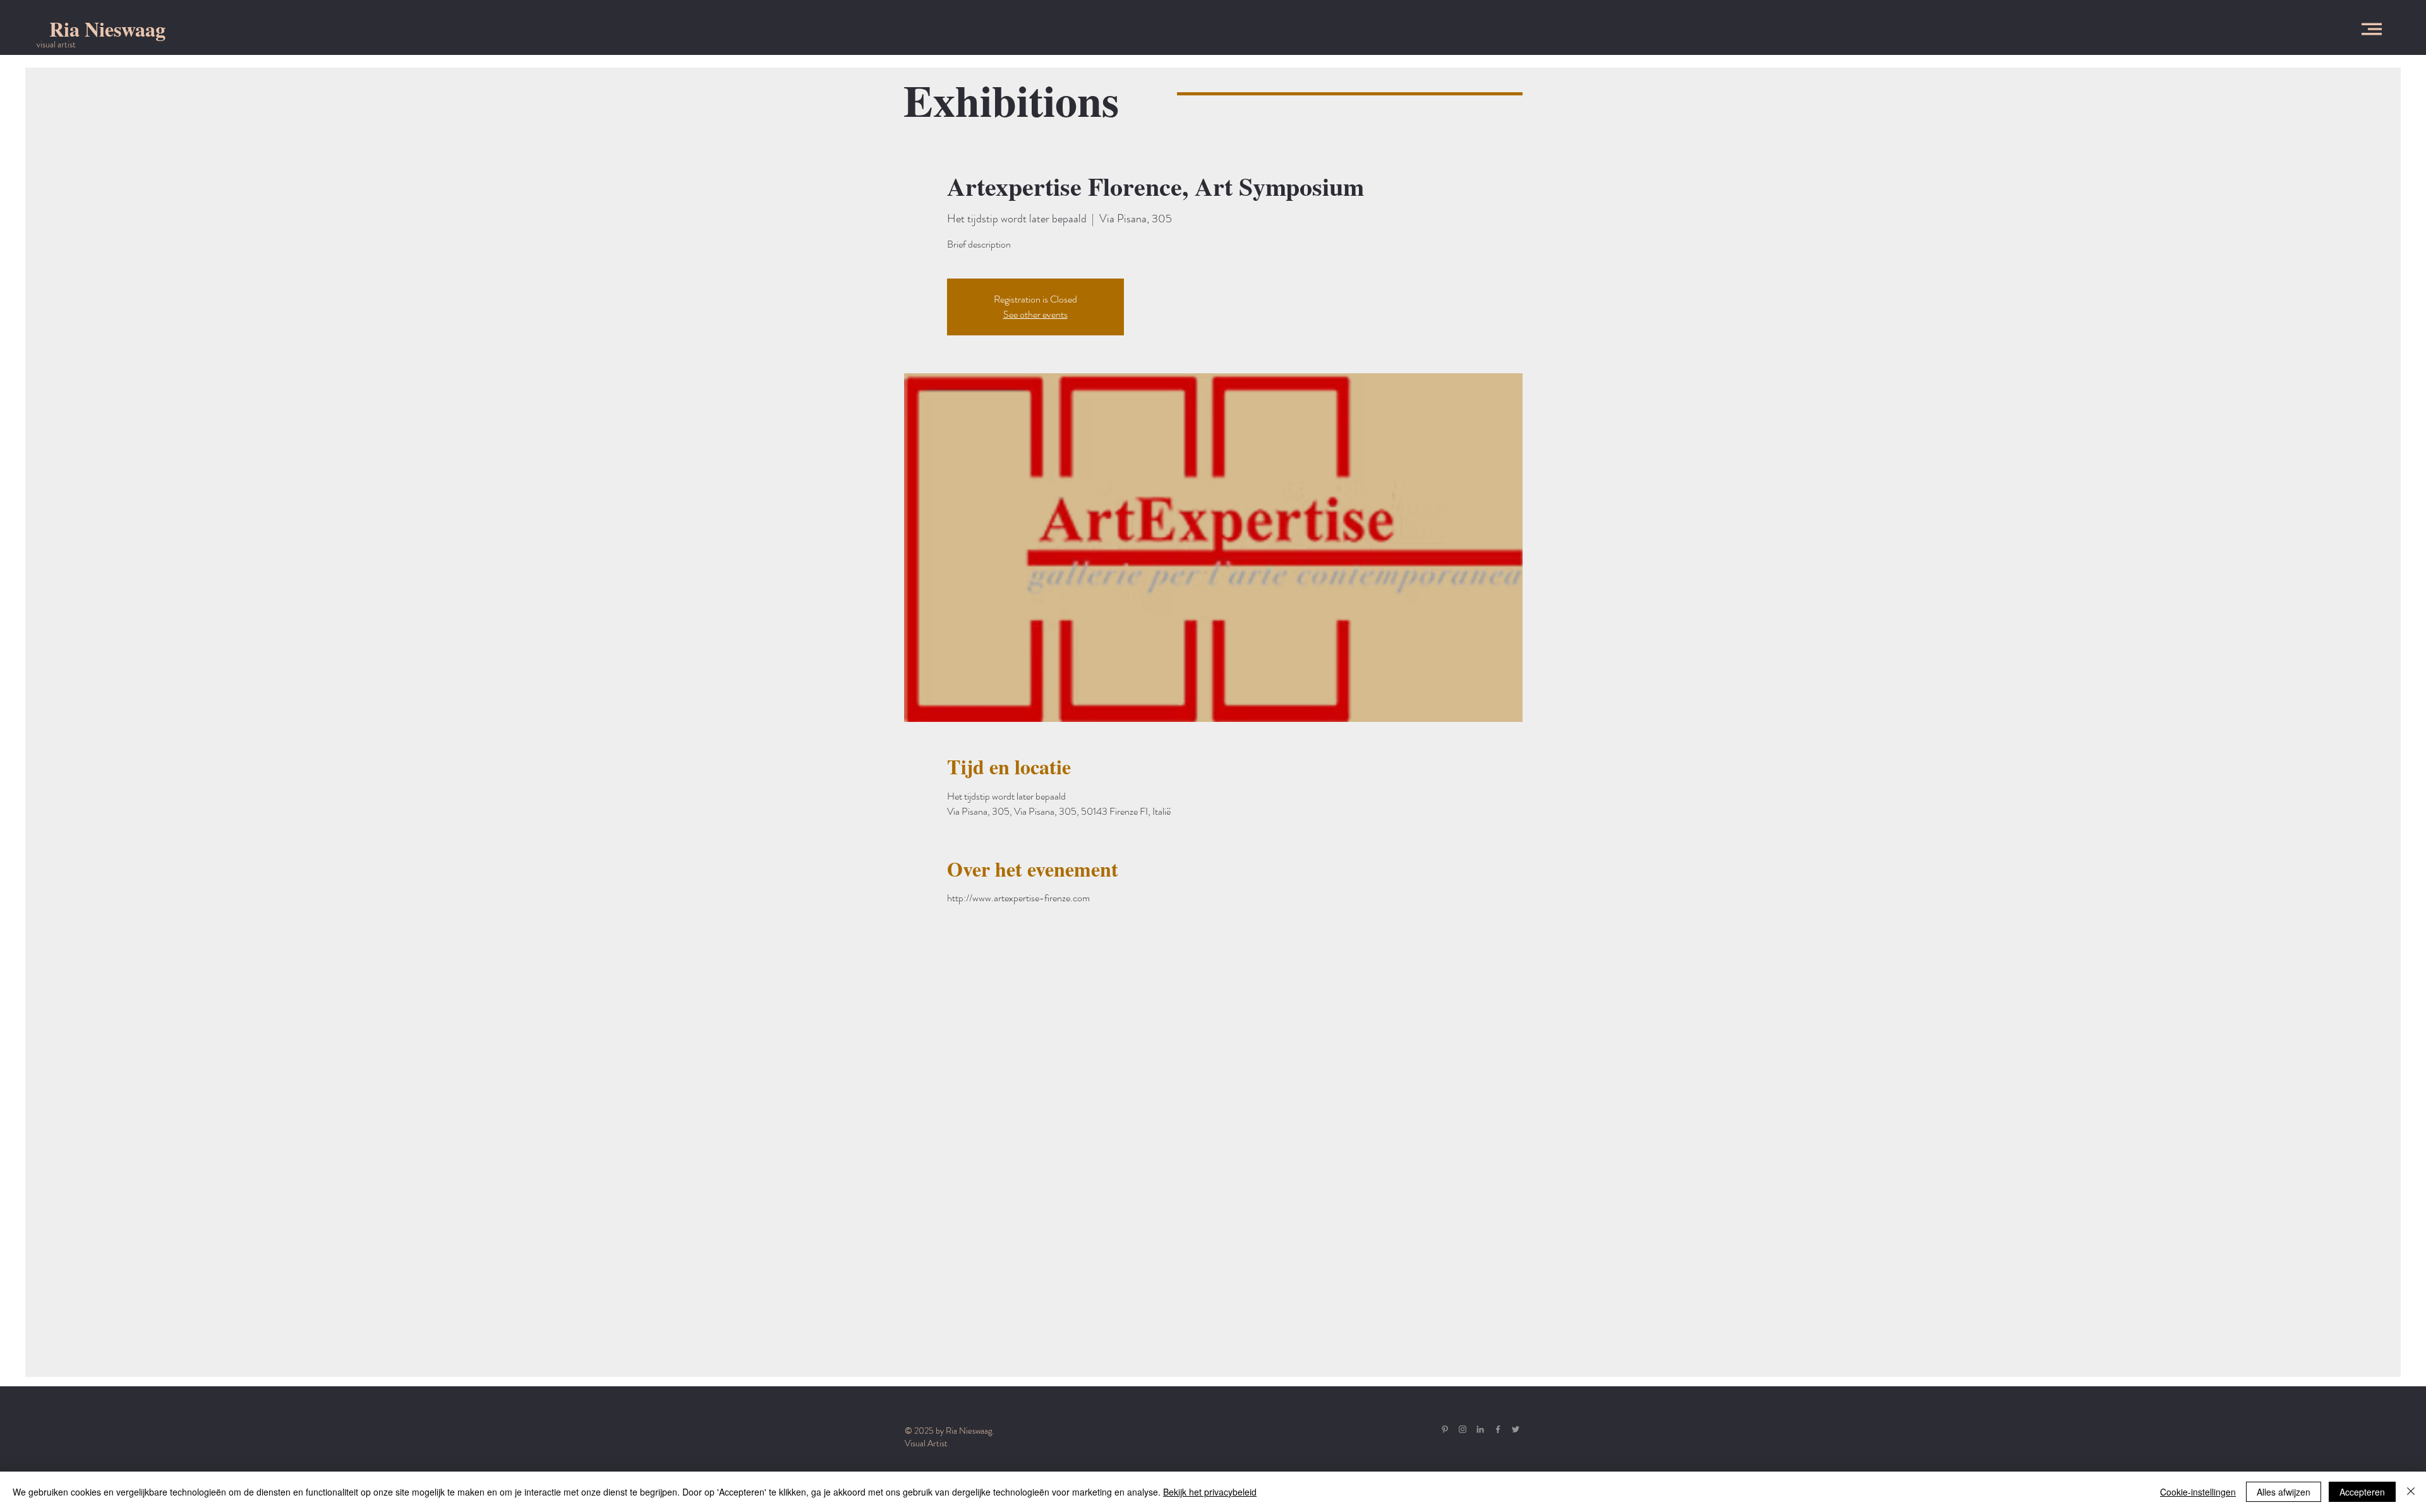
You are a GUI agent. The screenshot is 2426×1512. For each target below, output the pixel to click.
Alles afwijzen (2284, 1492)
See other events (1035, 314)
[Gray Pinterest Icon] (1445, 1429)
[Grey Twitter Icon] (1516, 1429)
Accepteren (2362, 1492)
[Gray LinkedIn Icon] (1480, 1429)
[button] (2372, 29)
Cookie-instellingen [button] (2198, 1492)
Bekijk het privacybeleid (1210, 1492)
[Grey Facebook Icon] (1498, 1429)
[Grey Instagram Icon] (1463, 1429)
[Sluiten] (2411, 1492)
